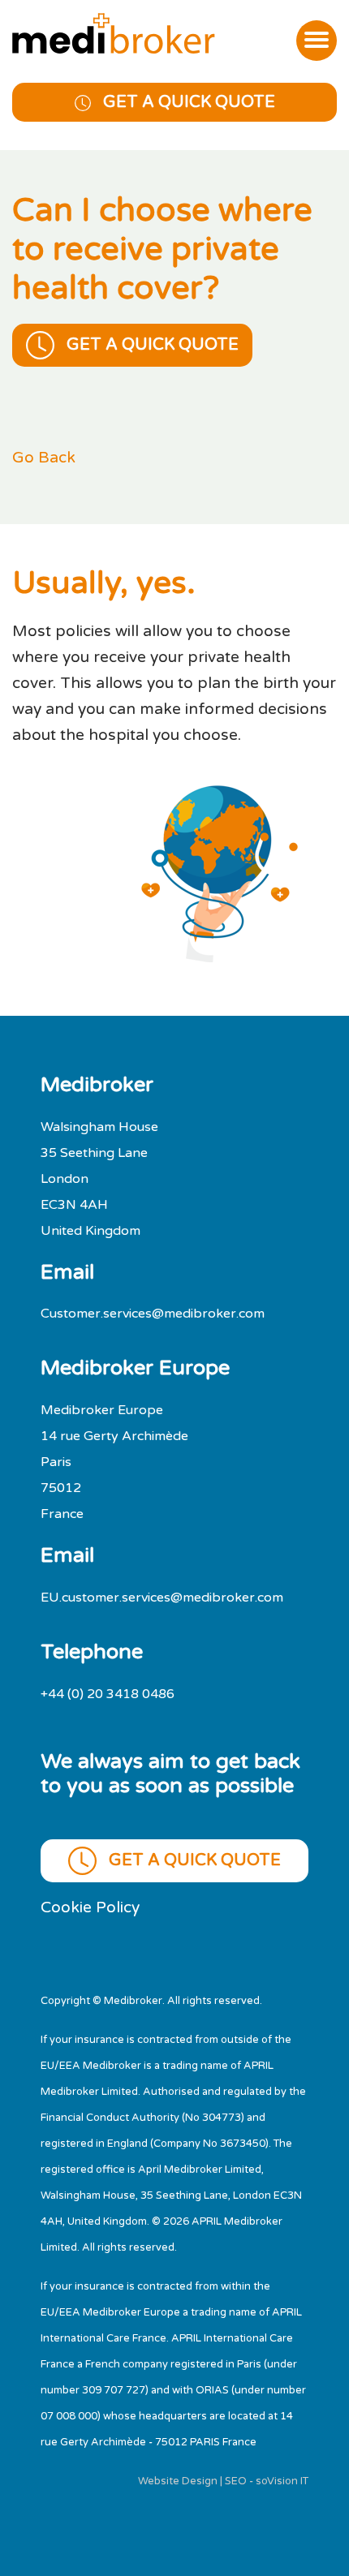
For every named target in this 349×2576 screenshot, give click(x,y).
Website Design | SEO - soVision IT (223, 2481)
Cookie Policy (90, 1907)
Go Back (44, 457)
